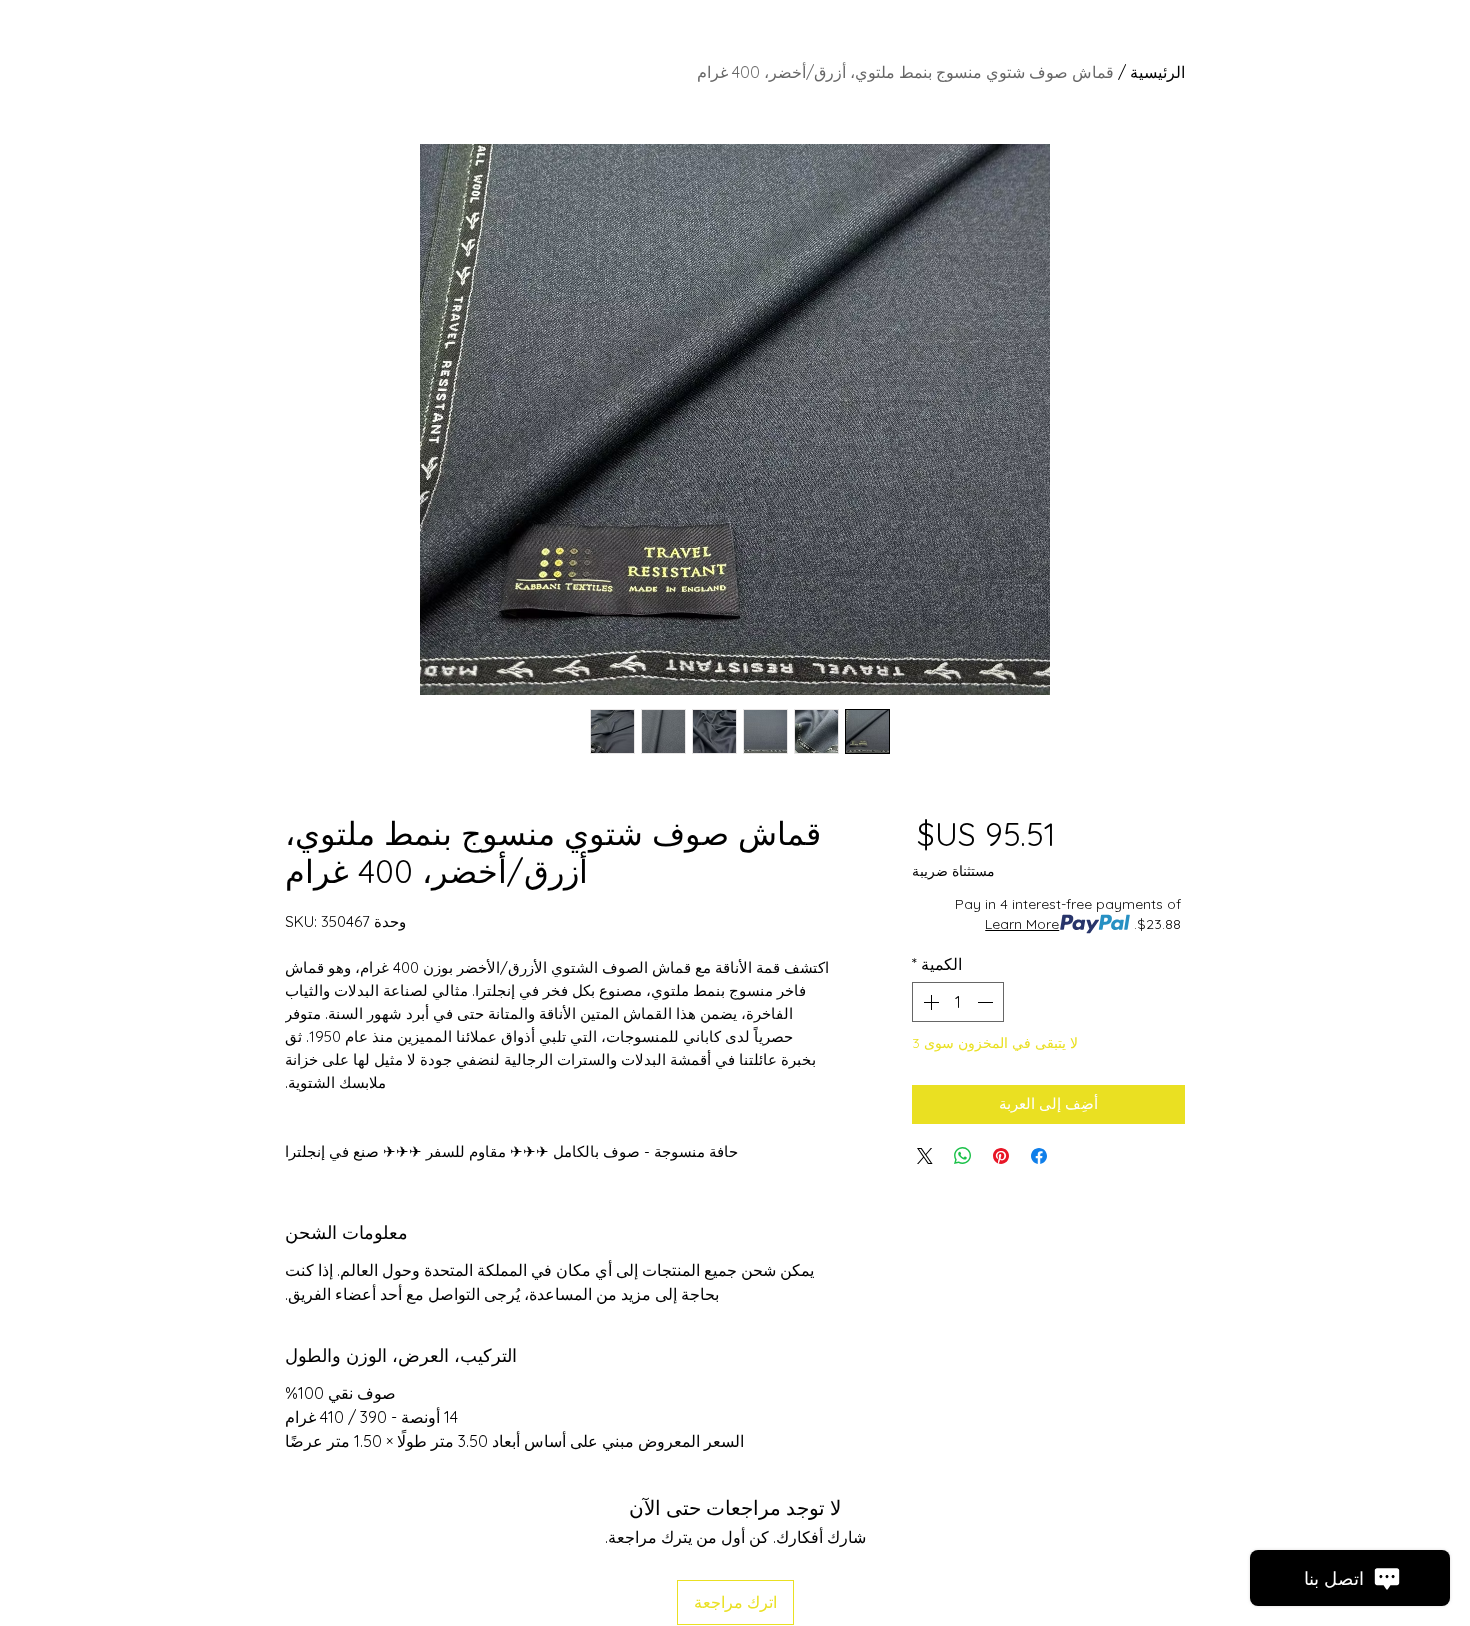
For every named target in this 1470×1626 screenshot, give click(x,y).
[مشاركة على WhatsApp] (963, 1156)
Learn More (1022, 924)
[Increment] (929, 1002)
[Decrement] (987, 1002)
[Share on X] (925, 1156)
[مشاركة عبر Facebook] (1039, 1156)
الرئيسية (1157, 72)
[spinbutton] (958, 1002)
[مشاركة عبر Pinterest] (1001, 1156)
